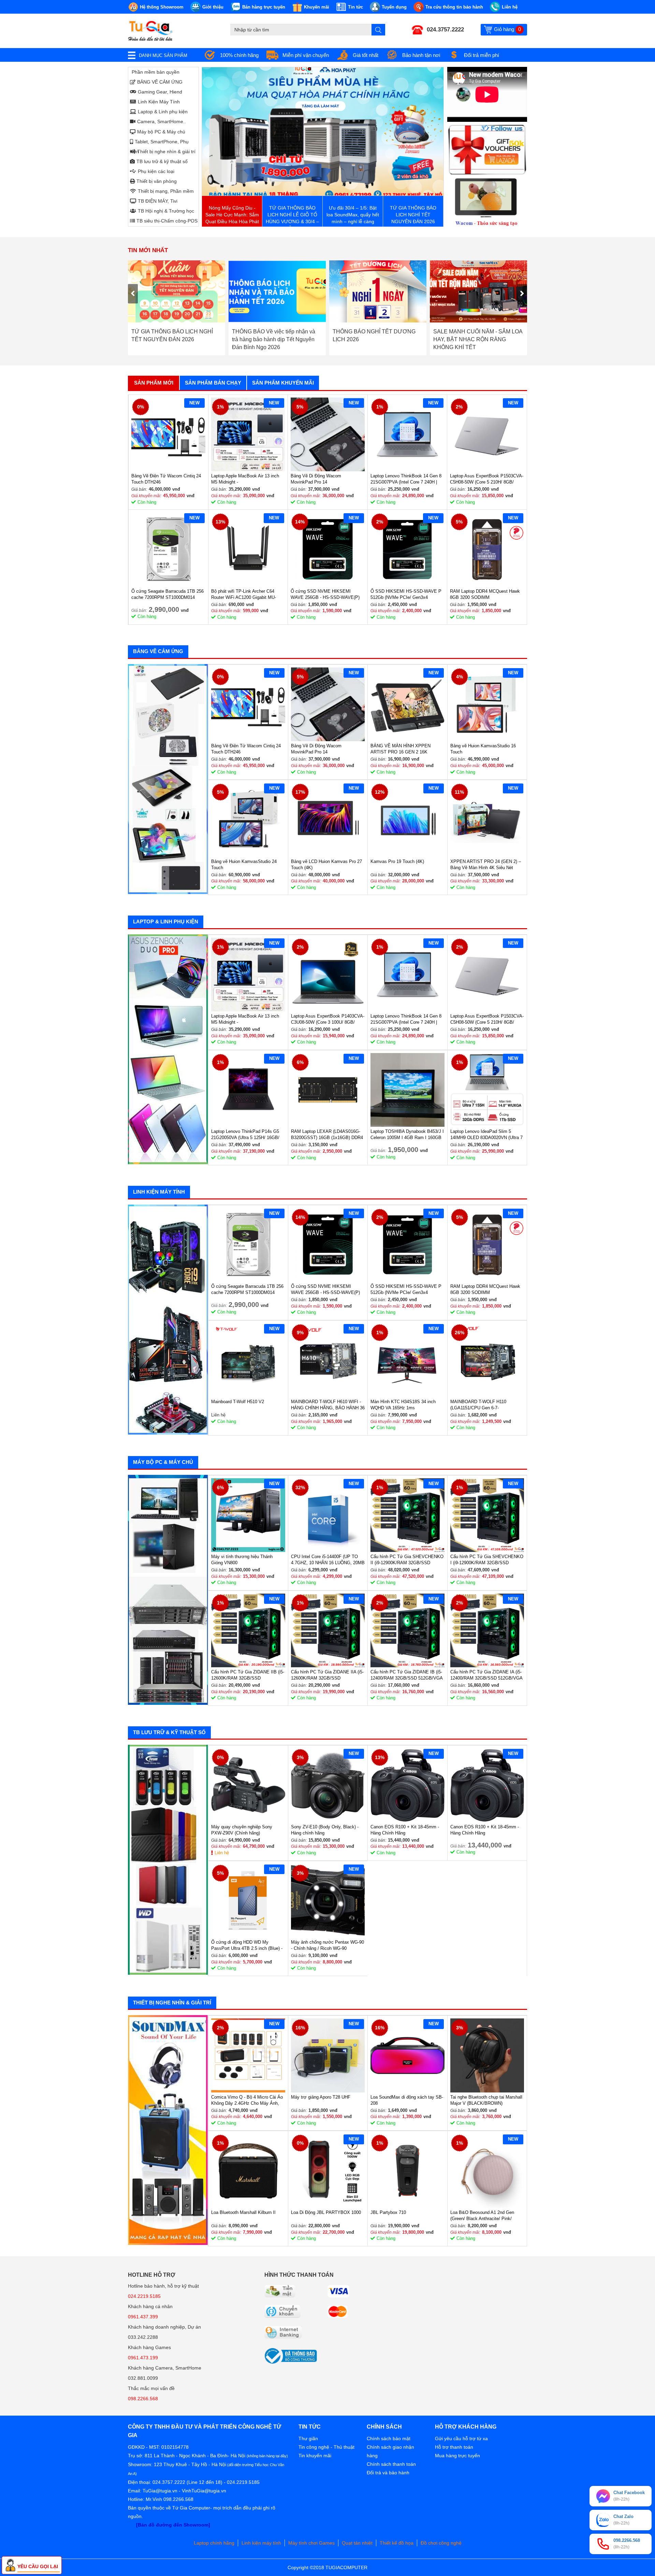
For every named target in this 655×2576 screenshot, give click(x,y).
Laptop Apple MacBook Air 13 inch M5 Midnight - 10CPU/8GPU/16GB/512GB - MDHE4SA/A (245, 479)
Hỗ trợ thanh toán (454, 2447)
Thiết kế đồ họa (397, 2543)
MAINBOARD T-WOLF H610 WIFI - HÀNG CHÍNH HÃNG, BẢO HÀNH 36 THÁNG (328, 1405)
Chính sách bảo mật (389, 2438)
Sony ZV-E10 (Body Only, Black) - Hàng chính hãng (325, 1830)
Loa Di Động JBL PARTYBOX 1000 (326, 2212)
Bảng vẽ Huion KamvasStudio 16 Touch (483, 749)
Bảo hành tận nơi (421, 55)
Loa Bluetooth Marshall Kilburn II (243, 2212)
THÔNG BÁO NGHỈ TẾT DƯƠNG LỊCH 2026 (273, 335)
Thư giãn (308, 2438)
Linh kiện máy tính (261, 2543)
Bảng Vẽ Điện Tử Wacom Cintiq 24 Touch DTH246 (166, 479)
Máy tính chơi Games (311, 2543)
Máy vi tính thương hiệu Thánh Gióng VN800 (242, 1560)
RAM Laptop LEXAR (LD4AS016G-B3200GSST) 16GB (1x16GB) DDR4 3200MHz (327, 1135)
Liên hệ (222, 1853)
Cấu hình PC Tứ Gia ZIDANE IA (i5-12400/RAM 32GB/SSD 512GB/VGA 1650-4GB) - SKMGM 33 (486, 1675)
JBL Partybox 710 (388, 2212)
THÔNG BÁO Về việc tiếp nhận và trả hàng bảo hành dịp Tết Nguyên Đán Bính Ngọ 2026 (173, 339)
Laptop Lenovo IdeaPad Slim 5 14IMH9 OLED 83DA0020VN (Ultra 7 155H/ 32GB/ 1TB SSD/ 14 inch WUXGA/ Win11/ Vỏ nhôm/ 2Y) (486, 1135)
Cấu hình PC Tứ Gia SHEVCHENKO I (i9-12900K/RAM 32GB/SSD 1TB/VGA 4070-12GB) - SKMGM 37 (487, 1560)
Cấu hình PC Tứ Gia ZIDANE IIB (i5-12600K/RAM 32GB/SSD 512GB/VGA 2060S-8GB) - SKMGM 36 (248, 1675)
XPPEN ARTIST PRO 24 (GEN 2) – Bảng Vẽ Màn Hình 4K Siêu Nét (486, 865)
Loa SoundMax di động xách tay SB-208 (407, 2100)
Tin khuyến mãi (315, 2456)
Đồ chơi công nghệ (441, 2543)
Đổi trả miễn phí (482, 55)
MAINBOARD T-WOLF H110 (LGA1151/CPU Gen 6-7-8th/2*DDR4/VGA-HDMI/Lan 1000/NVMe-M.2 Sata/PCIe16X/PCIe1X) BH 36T (482, 1405)
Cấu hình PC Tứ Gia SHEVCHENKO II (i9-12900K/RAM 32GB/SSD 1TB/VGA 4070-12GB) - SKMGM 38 (407, 1560)
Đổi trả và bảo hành (388, 2473)
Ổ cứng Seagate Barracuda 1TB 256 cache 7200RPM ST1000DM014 (168, 594)
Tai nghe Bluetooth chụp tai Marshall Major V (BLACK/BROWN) (486, 2100)
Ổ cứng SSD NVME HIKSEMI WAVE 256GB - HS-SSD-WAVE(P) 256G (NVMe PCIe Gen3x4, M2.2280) (325, 595)
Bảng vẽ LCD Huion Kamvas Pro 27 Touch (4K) (326, 865)
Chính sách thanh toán (391, 2464)
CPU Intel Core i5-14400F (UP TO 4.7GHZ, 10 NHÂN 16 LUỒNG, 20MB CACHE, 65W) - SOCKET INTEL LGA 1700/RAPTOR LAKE (328, 1560)
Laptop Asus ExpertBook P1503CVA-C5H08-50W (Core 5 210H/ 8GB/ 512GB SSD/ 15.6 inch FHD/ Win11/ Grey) (487, 479)
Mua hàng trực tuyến (457, 2456)
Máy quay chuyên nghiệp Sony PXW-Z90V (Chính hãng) (242, 1830)
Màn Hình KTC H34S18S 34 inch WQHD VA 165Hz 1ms (403, 1405)
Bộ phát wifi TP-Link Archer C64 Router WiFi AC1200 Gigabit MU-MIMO (244, 595)
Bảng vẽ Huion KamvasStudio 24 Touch (244, 865)
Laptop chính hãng (214, 2543)
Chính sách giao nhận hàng (390, 2451)
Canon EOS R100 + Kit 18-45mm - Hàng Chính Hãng (405, 1830)
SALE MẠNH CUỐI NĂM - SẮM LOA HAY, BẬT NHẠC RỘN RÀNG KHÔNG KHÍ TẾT (377, 339)
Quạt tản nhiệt (357, 2543)
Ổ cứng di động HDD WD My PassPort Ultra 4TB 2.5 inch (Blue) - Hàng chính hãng (247, 1946)
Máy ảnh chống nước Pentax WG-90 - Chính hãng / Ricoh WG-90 (327, 1945)
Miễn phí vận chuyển (306, 55)
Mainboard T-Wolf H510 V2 (238, 1402)
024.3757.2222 (445, 30)
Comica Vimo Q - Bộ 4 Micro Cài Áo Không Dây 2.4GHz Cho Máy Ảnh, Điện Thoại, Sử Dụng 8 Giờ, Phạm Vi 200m (247, 2100)
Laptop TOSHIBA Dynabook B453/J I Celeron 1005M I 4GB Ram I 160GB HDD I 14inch (407, 1135)
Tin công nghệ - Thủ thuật (326, 2447)
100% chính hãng (239, 55)
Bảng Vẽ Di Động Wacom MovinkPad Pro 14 (316, 479)
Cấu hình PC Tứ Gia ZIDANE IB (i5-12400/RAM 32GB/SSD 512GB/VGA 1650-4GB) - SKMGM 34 (406, 1675)
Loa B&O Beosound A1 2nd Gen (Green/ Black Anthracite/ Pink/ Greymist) (482, 2216)
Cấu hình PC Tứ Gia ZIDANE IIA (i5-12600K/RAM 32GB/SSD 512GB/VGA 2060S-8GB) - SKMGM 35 (327, 1675)
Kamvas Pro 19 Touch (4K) (397, 861)
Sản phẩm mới (154, 383)
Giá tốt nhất (366, 55)
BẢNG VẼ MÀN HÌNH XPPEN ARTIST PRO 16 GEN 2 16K (401, 749)
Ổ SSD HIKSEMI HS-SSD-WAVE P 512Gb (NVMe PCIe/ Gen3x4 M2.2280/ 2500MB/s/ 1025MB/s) (406, 595)
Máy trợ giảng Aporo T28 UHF (321, 2097)
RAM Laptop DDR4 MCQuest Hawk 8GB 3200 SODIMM (485, 594)
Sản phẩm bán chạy (213, 383)
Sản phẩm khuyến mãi (283, 383)
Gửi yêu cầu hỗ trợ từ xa (461, 2438)
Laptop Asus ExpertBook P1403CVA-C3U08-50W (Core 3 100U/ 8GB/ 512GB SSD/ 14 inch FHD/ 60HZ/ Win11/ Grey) (328, 1019)
